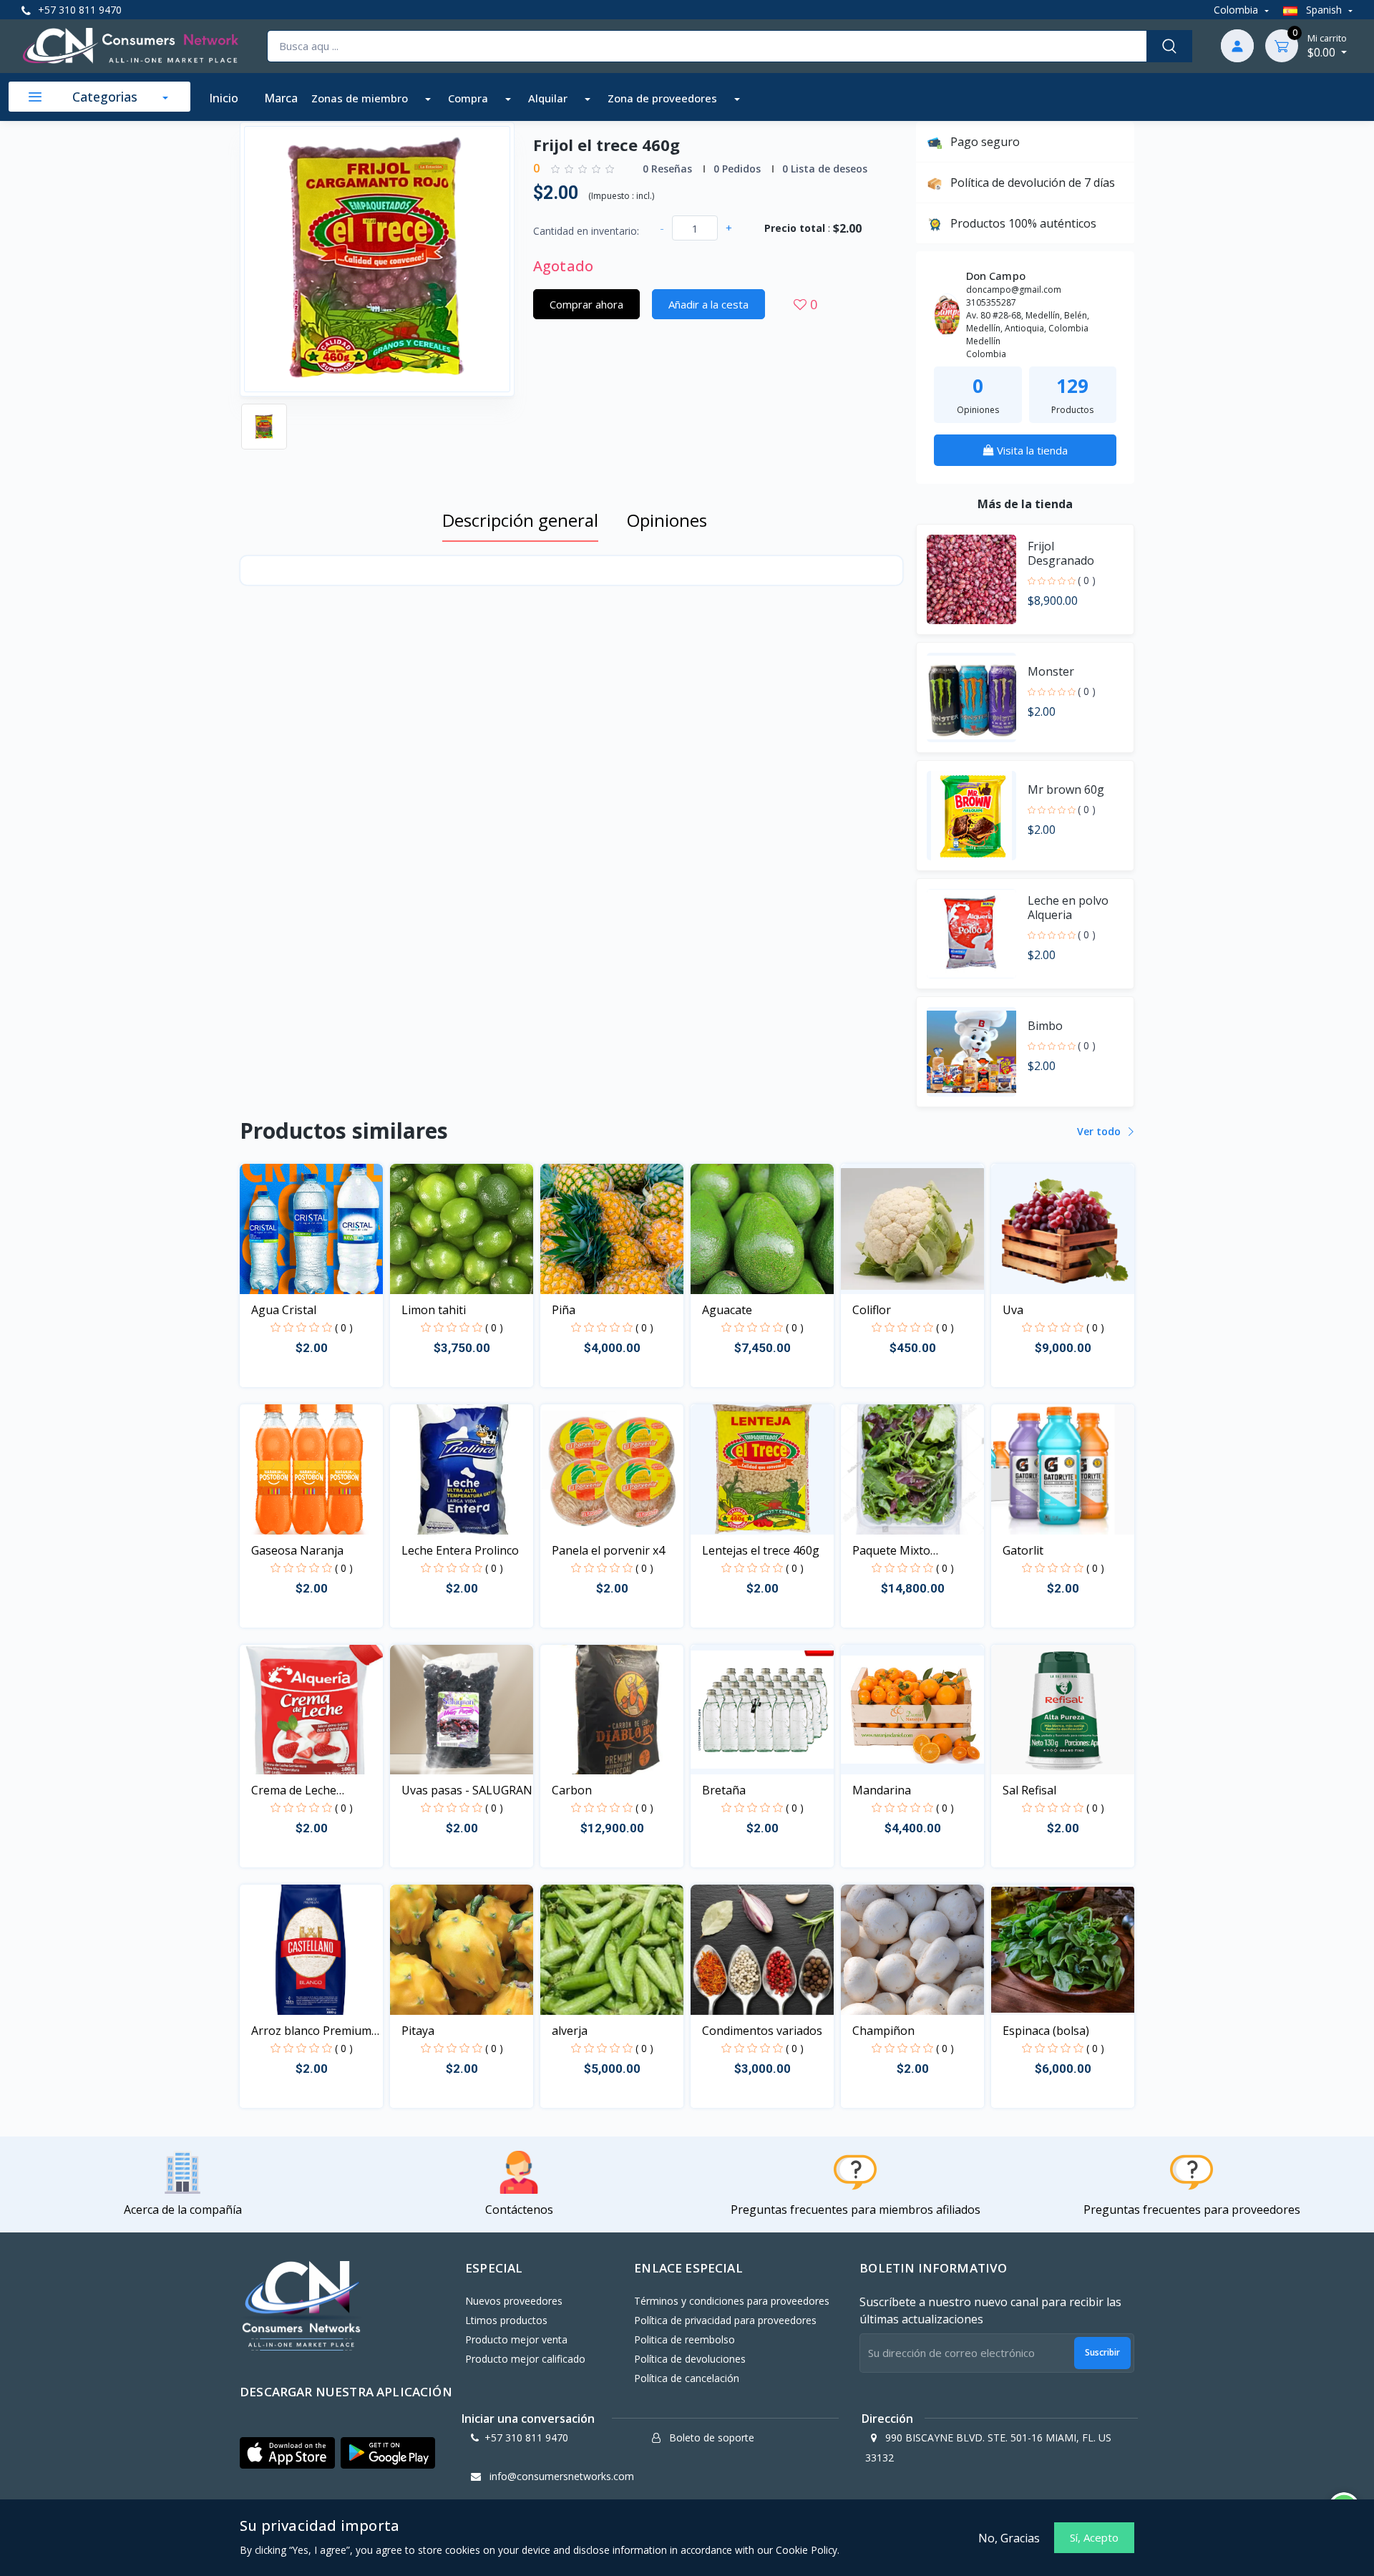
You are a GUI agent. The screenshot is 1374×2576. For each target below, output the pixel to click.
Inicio (224, 98)
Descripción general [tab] (520, 520)
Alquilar (549, 98)
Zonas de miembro (361, 98)
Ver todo (1100, 1131)
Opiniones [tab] (667, 520)
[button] (287, 2453)
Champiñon (883, 2031)
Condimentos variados (762, 2031)
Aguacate (727, 1310)
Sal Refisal (1029, 1790)
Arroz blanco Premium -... (311, 2031)
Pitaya (418, 2031)
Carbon (572, 1790)
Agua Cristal (284, 1310)
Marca (281, 98)
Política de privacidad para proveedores (725, 2320)
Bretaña (724, 1790)
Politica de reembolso (684, 2339)
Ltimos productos (506, 2320)
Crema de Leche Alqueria (294, 1790)
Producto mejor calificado (525, 2359)
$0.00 (1327, 46)
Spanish (1324, 10)
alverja (570, 2031)
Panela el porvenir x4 (608, 1550)
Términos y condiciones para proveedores (732, 2301)
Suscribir (1102, 2352)
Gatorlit (1023, 1550)
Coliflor (872, 1310)
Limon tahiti (434, 1310)
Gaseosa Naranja (297, 1550)
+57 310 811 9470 (78, 10)
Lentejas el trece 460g (761, 1550)
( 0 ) (1087, 580)
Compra (469, 98)
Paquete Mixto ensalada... (891, 1551)
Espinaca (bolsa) (1046, 2031)
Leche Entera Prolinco (460, 1550)
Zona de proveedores (664, 98)
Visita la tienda (1031, 450)
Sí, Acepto (1094, 2537)
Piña (564, 1310)
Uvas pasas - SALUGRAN (467, 1790)
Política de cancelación (687, 2378)
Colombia (1237, 10)
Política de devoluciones (690, 2359)
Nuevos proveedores (514, 2301)
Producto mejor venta (516, 2339)
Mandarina (882, 1790)
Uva (1013, 1310)
